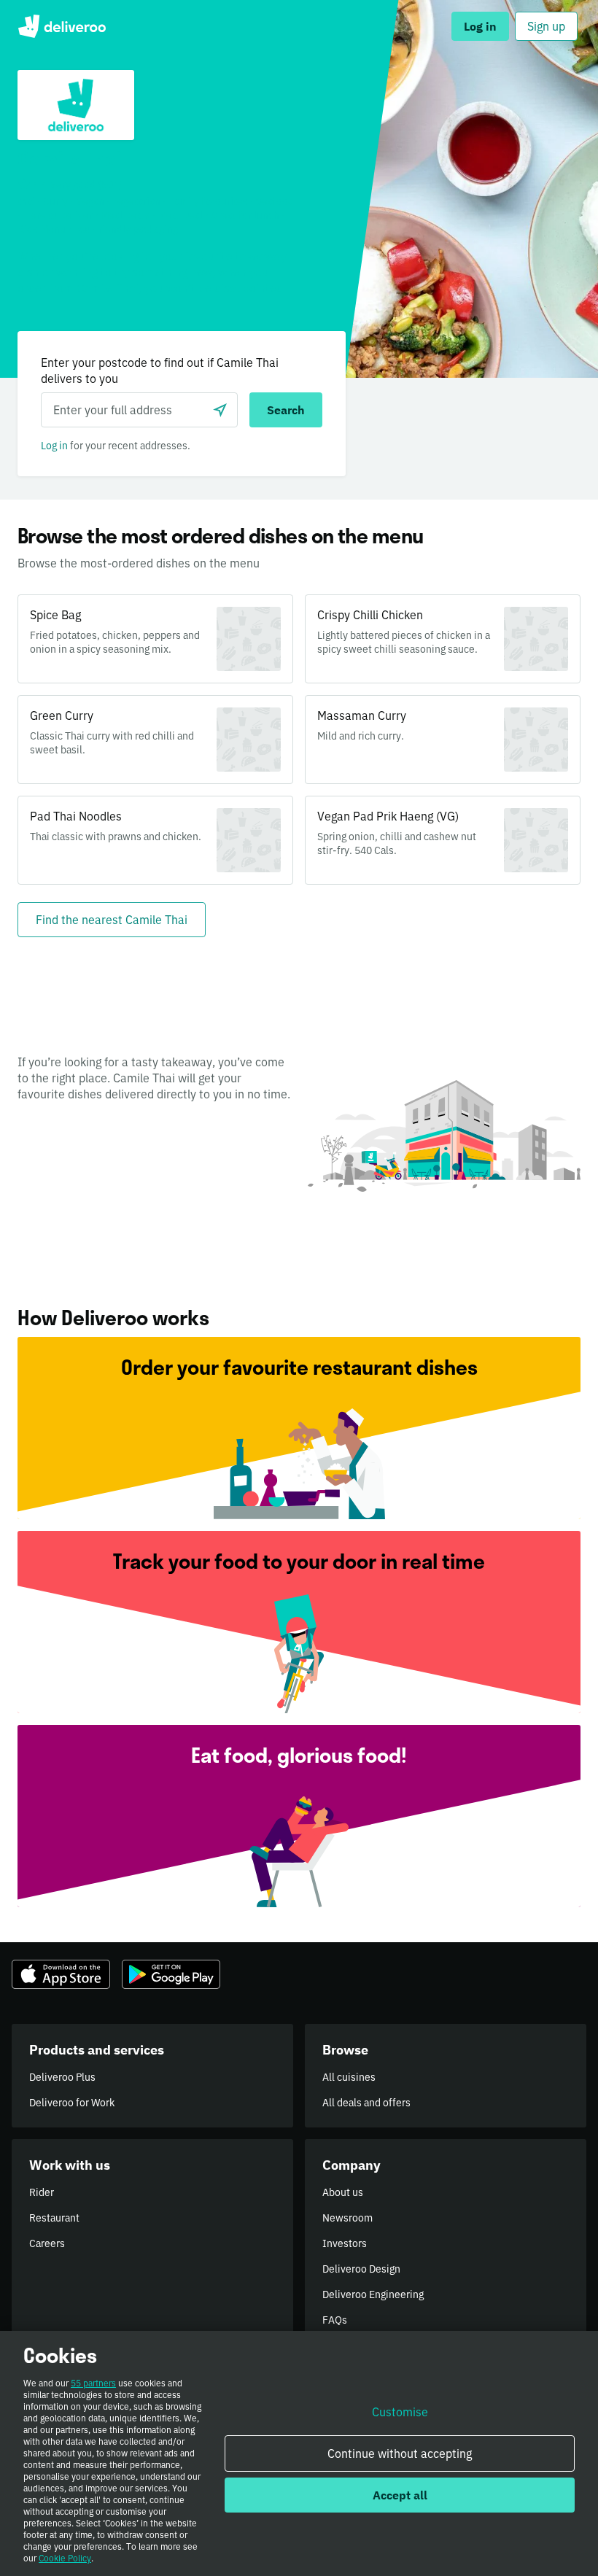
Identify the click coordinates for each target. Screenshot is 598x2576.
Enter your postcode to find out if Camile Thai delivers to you (160, 371)
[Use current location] (220, 410)
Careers (47, 2243)
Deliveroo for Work (72, 2103)
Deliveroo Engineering (373, 2294)
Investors (345, 2243)
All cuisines (349, 2077)
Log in (54, 446)
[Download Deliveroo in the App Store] (61, 1974)
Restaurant (54, 2218)
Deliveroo (62, 26)
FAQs (335, 2320)
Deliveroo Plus (62, 2077)
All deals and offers (366, 2103)
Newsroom (347, 2218)
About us (343, 2192)
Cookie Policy (65, 2558)
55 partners (93, 2383)
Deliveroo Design (361, 2269)
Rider (42, 2192)
